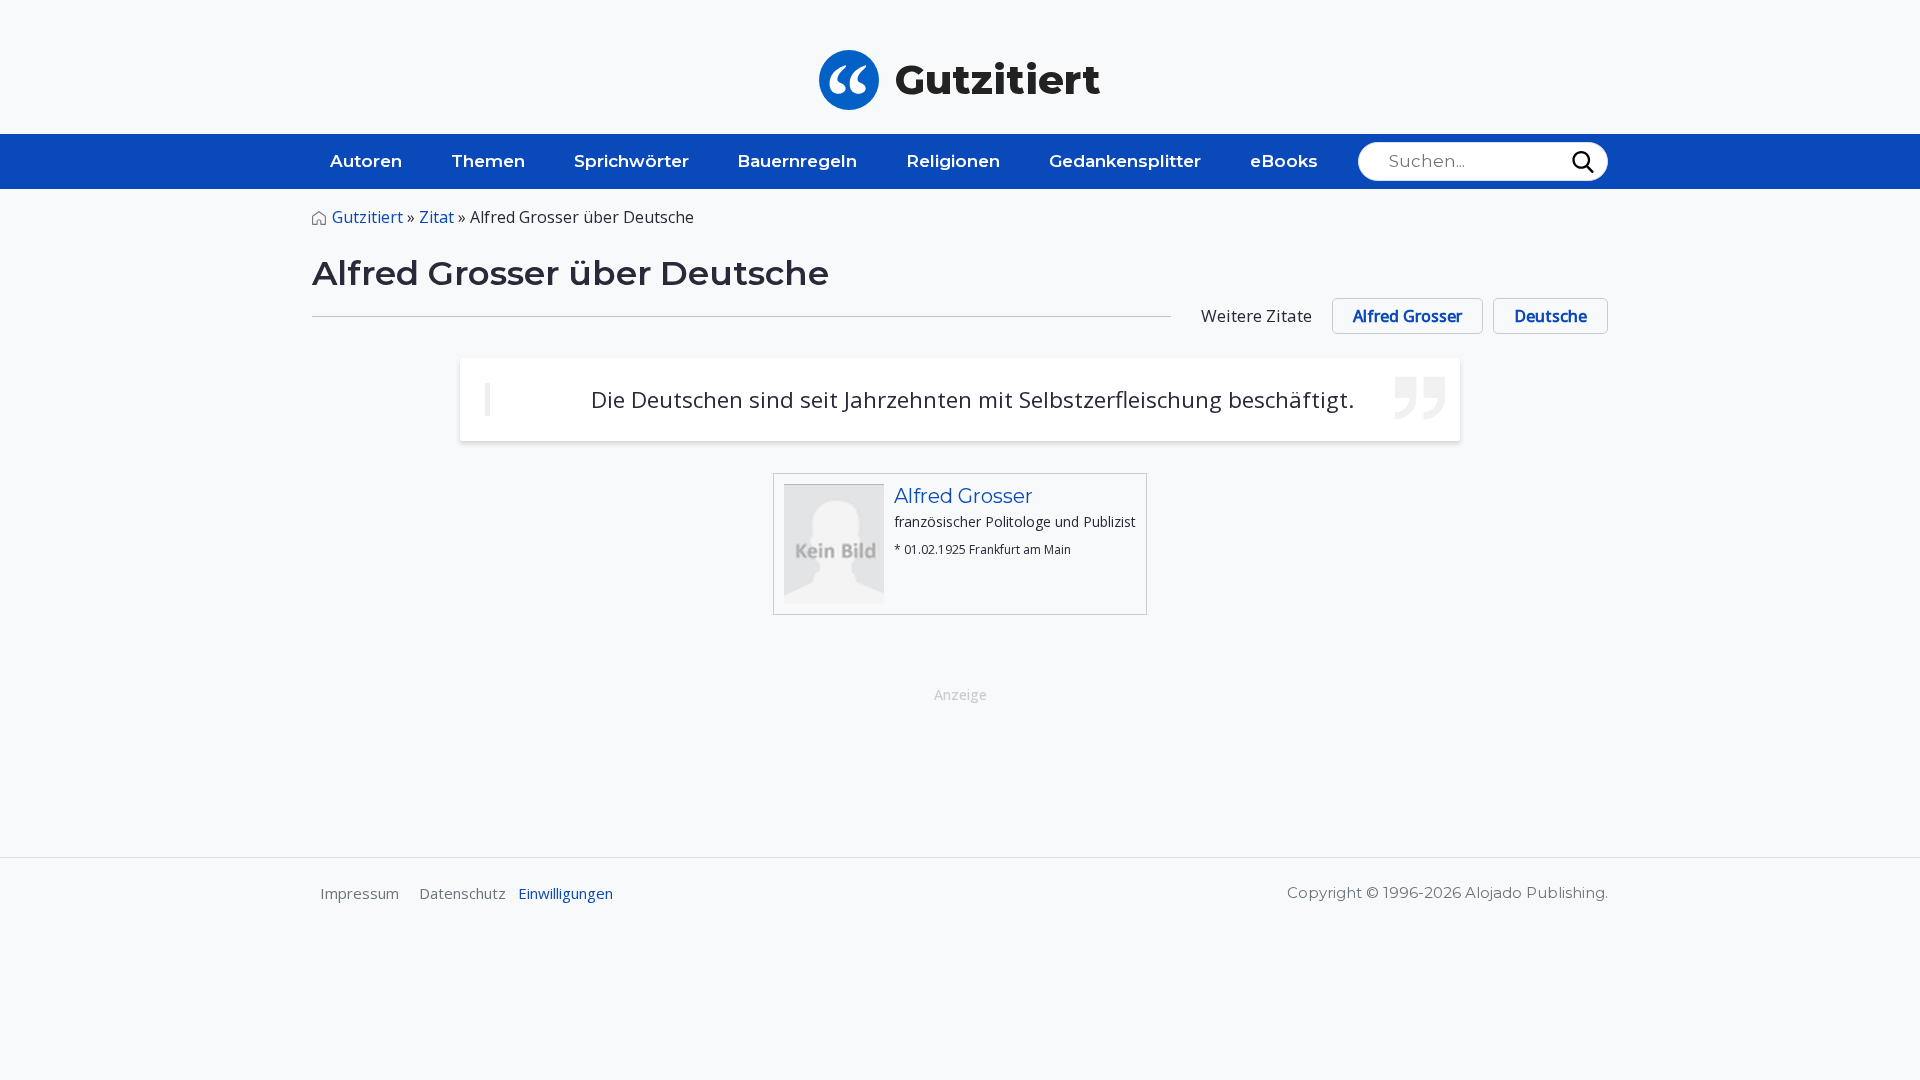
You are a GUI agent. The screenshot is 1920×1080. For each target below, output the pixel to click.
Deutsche (1550, 316)
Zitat (436, 217)
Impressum (359, 893)
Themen (488, 161)
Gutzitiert (367, 217)
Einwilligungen (565, 893)
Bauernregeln (797, 161)
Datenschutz (462, 893)
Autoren (366, 161)
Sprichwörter (631, 161)
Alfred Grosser (1407, 316)
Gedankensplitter (1125, 161)
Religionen (953, 161)
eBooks (1284, 161)
